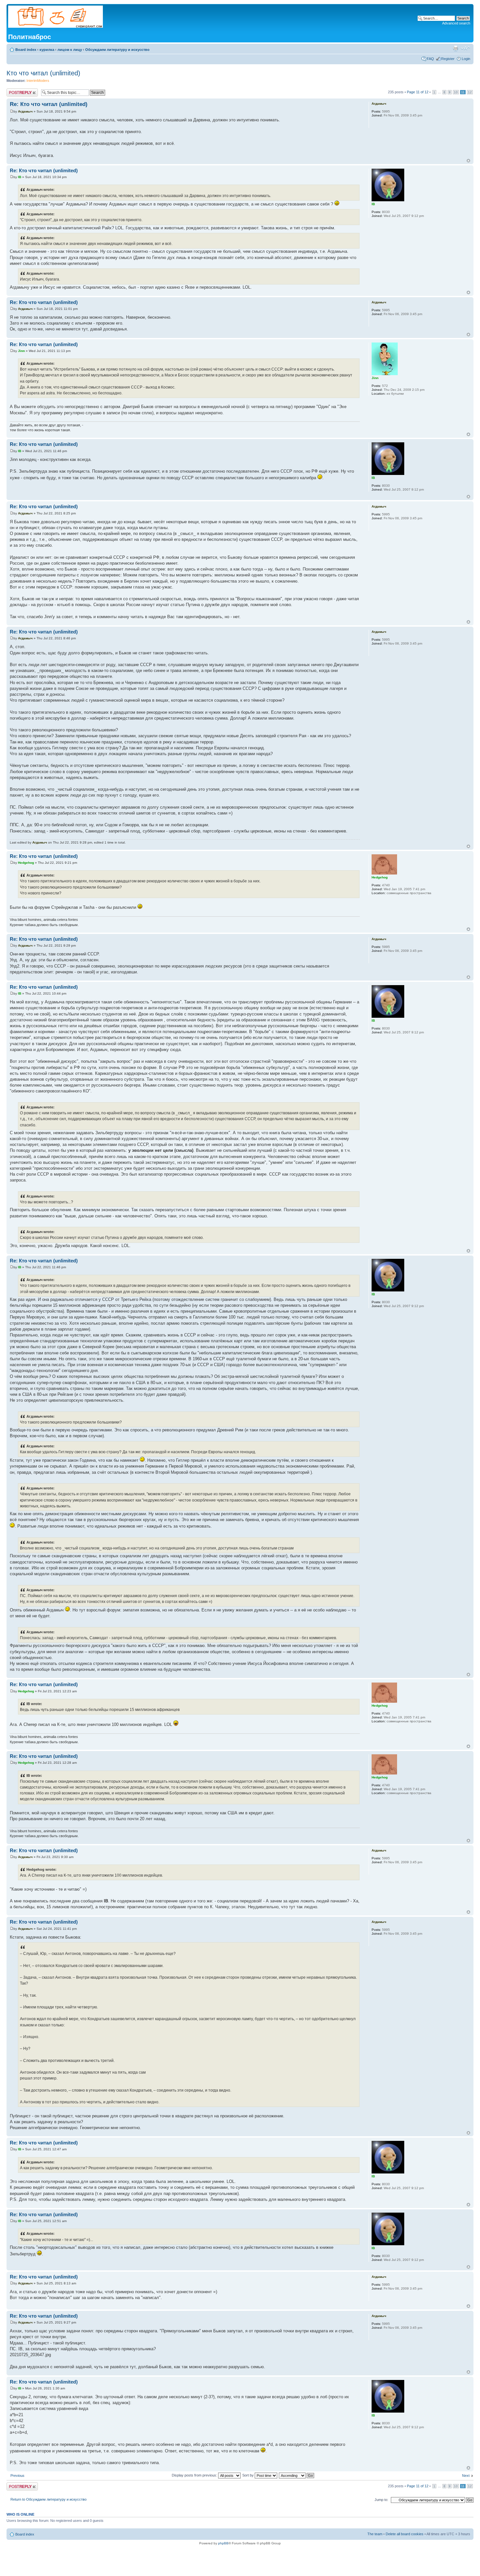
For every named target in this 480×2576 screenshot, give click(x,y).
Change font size (465, 48)
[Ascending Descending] (297, 2475)
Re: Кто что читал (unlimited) (49, 104)
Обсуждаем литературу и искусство (117, 50)
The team (375, 2534)
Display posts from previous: (195, 2475)
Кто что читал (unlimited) (43, 73)
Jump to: (381, 2500)
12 (470, 92)
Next (466, 2476)
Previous (17, 2476)
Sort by (248, 2475)
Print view (456, 48)
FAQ (430, 59)
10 (456, 92)
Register (448, 59)
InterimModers (38, 81)
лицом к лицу (70, 50)
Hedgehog (26, 863)
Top (468, 161)
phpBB (223, 2543)
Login (466, 59)
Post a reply (16, 90)
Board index (26, 50)
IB (20, 177)
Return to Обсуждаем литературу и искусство (48, 2499)
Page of (418, 92)
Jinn (21, 351)
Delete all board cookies (405, 2534)
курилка (47, 50)
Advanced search (456, 23)
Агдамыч (25, 111)
